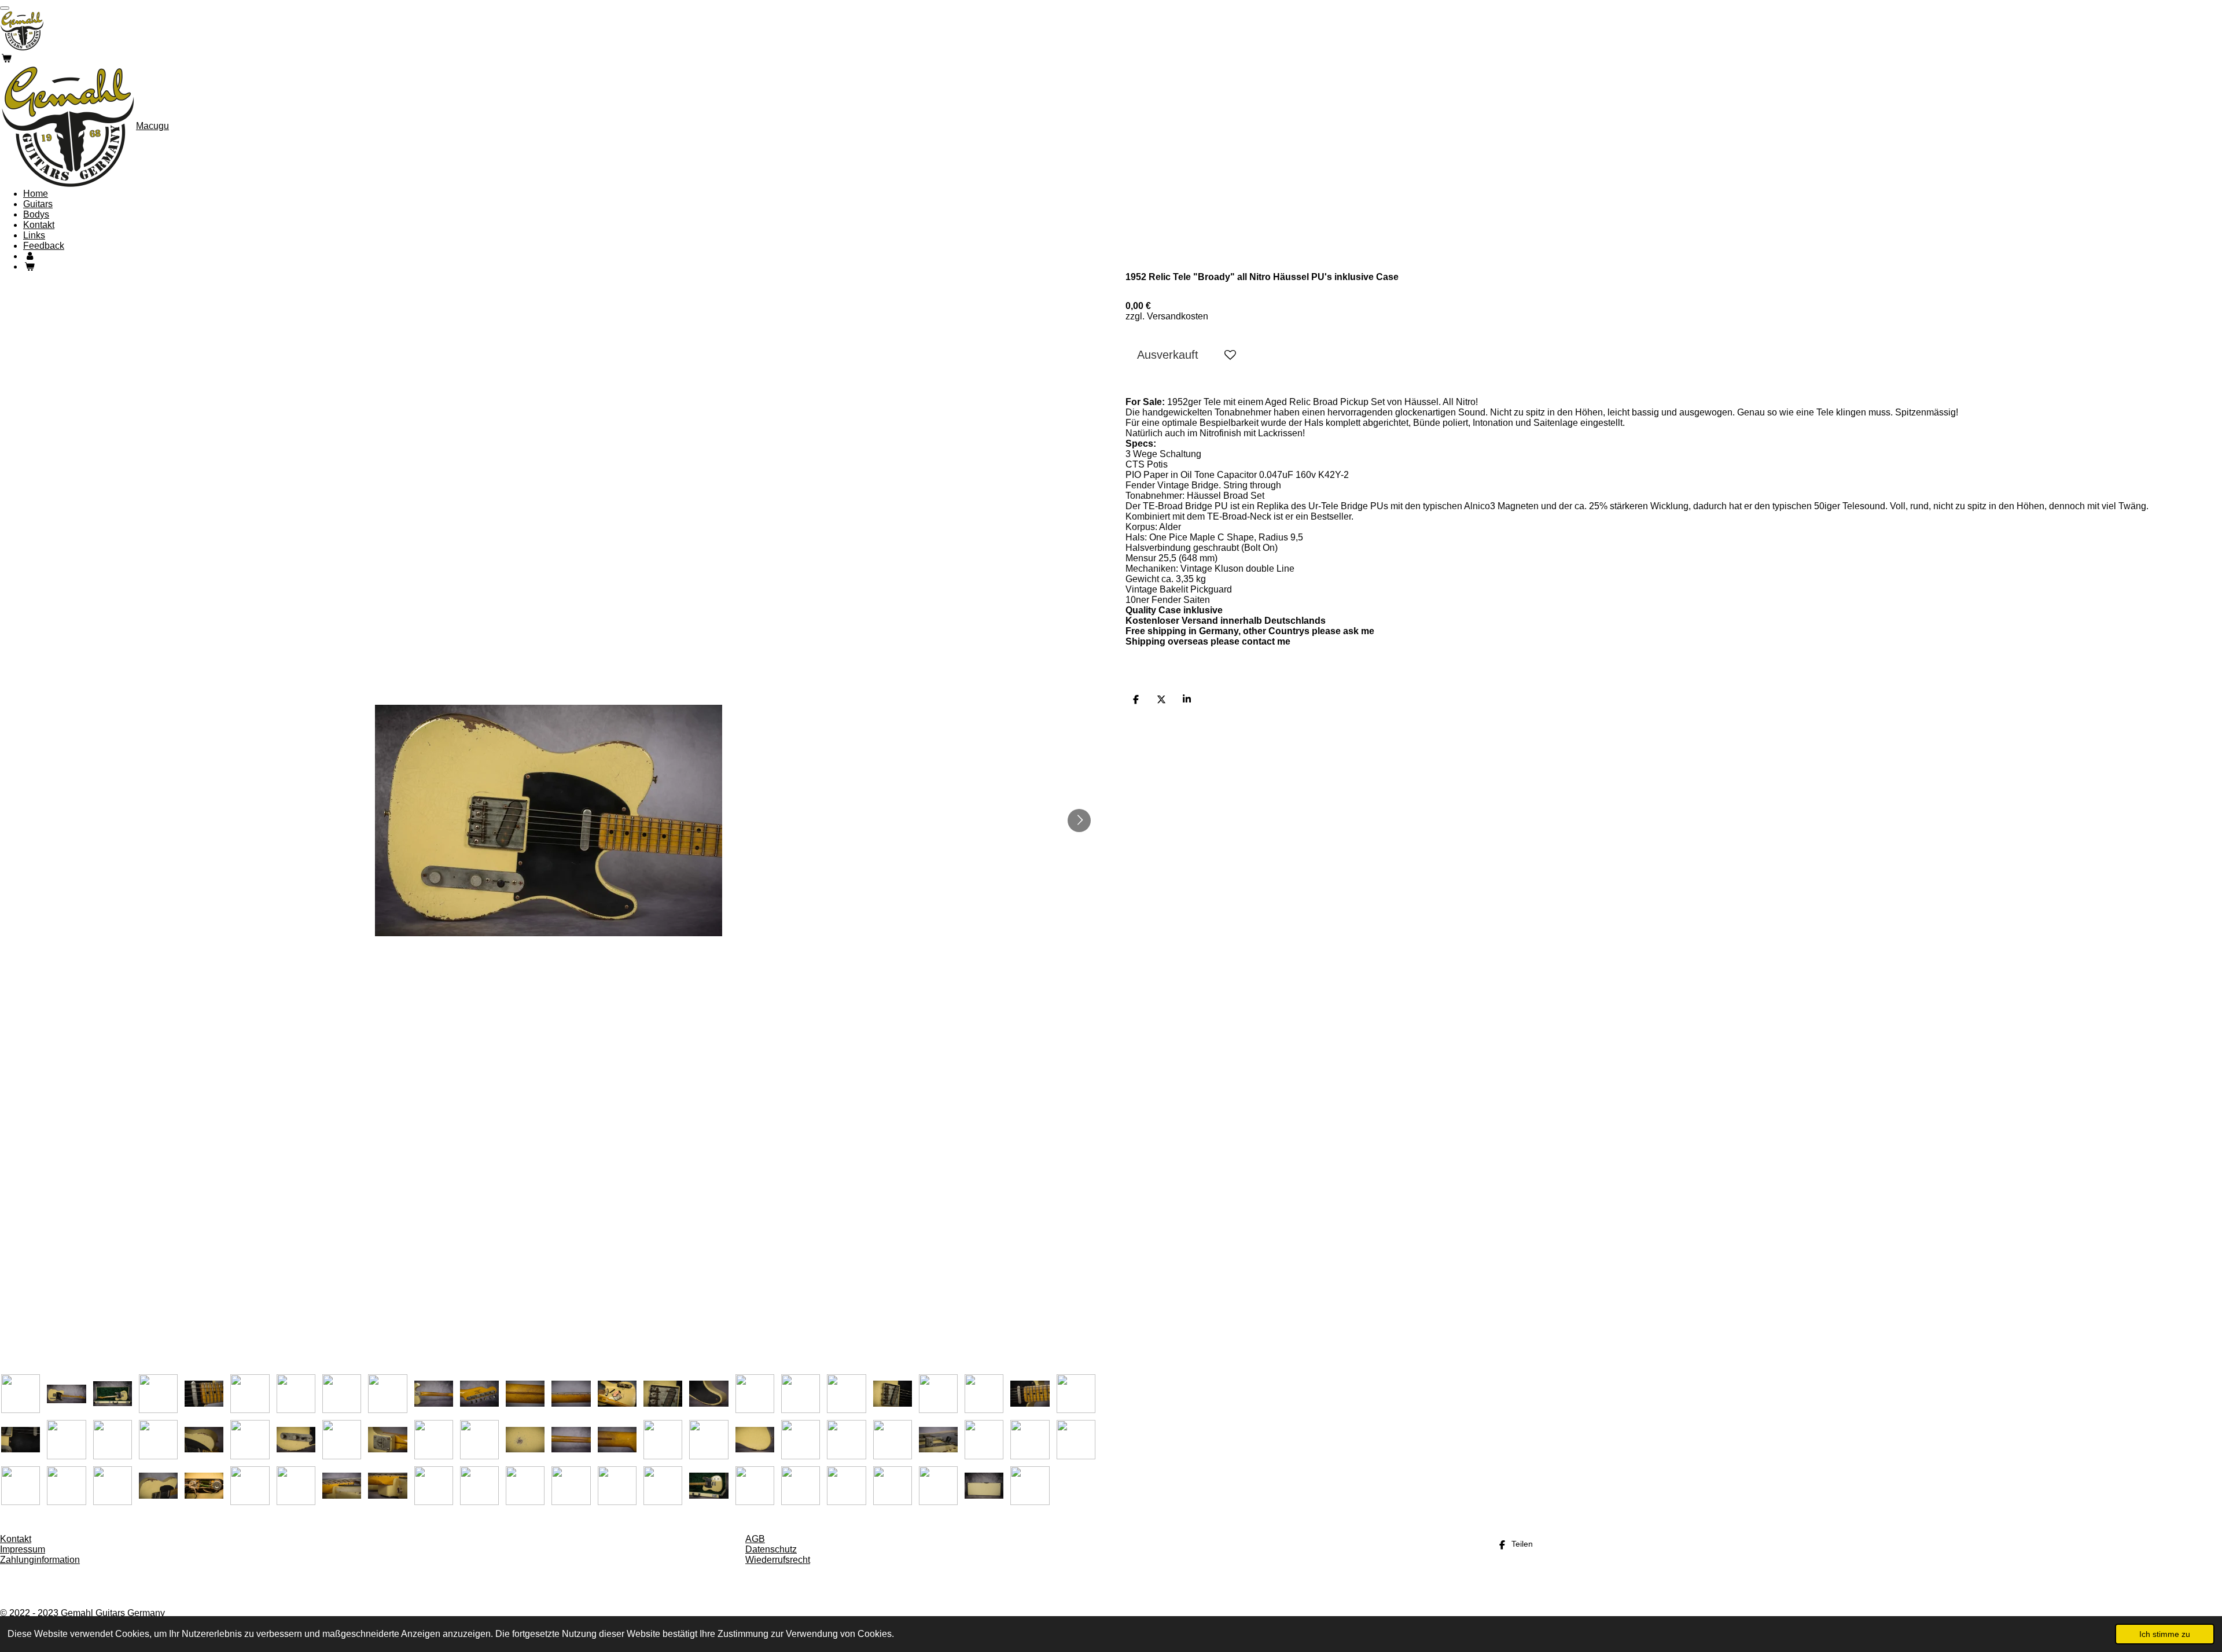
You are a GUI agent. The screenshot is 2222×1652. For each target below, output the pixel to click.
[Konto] (30, 256)
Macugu (152, 126)
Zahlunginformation (40, 1560)
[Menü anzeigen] (5, 8)
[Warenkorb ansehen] (6, 58)
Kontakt (16, 1539)
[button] (21, 1394)
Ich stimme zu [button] (2165, 1634)
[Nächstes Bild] (1079, 821)
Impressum (23, 1549)
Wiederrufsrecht (778, 1560)
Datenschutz (771, 1549)
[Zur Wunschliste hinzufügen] (1230, 355)
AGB (755, 1539)
